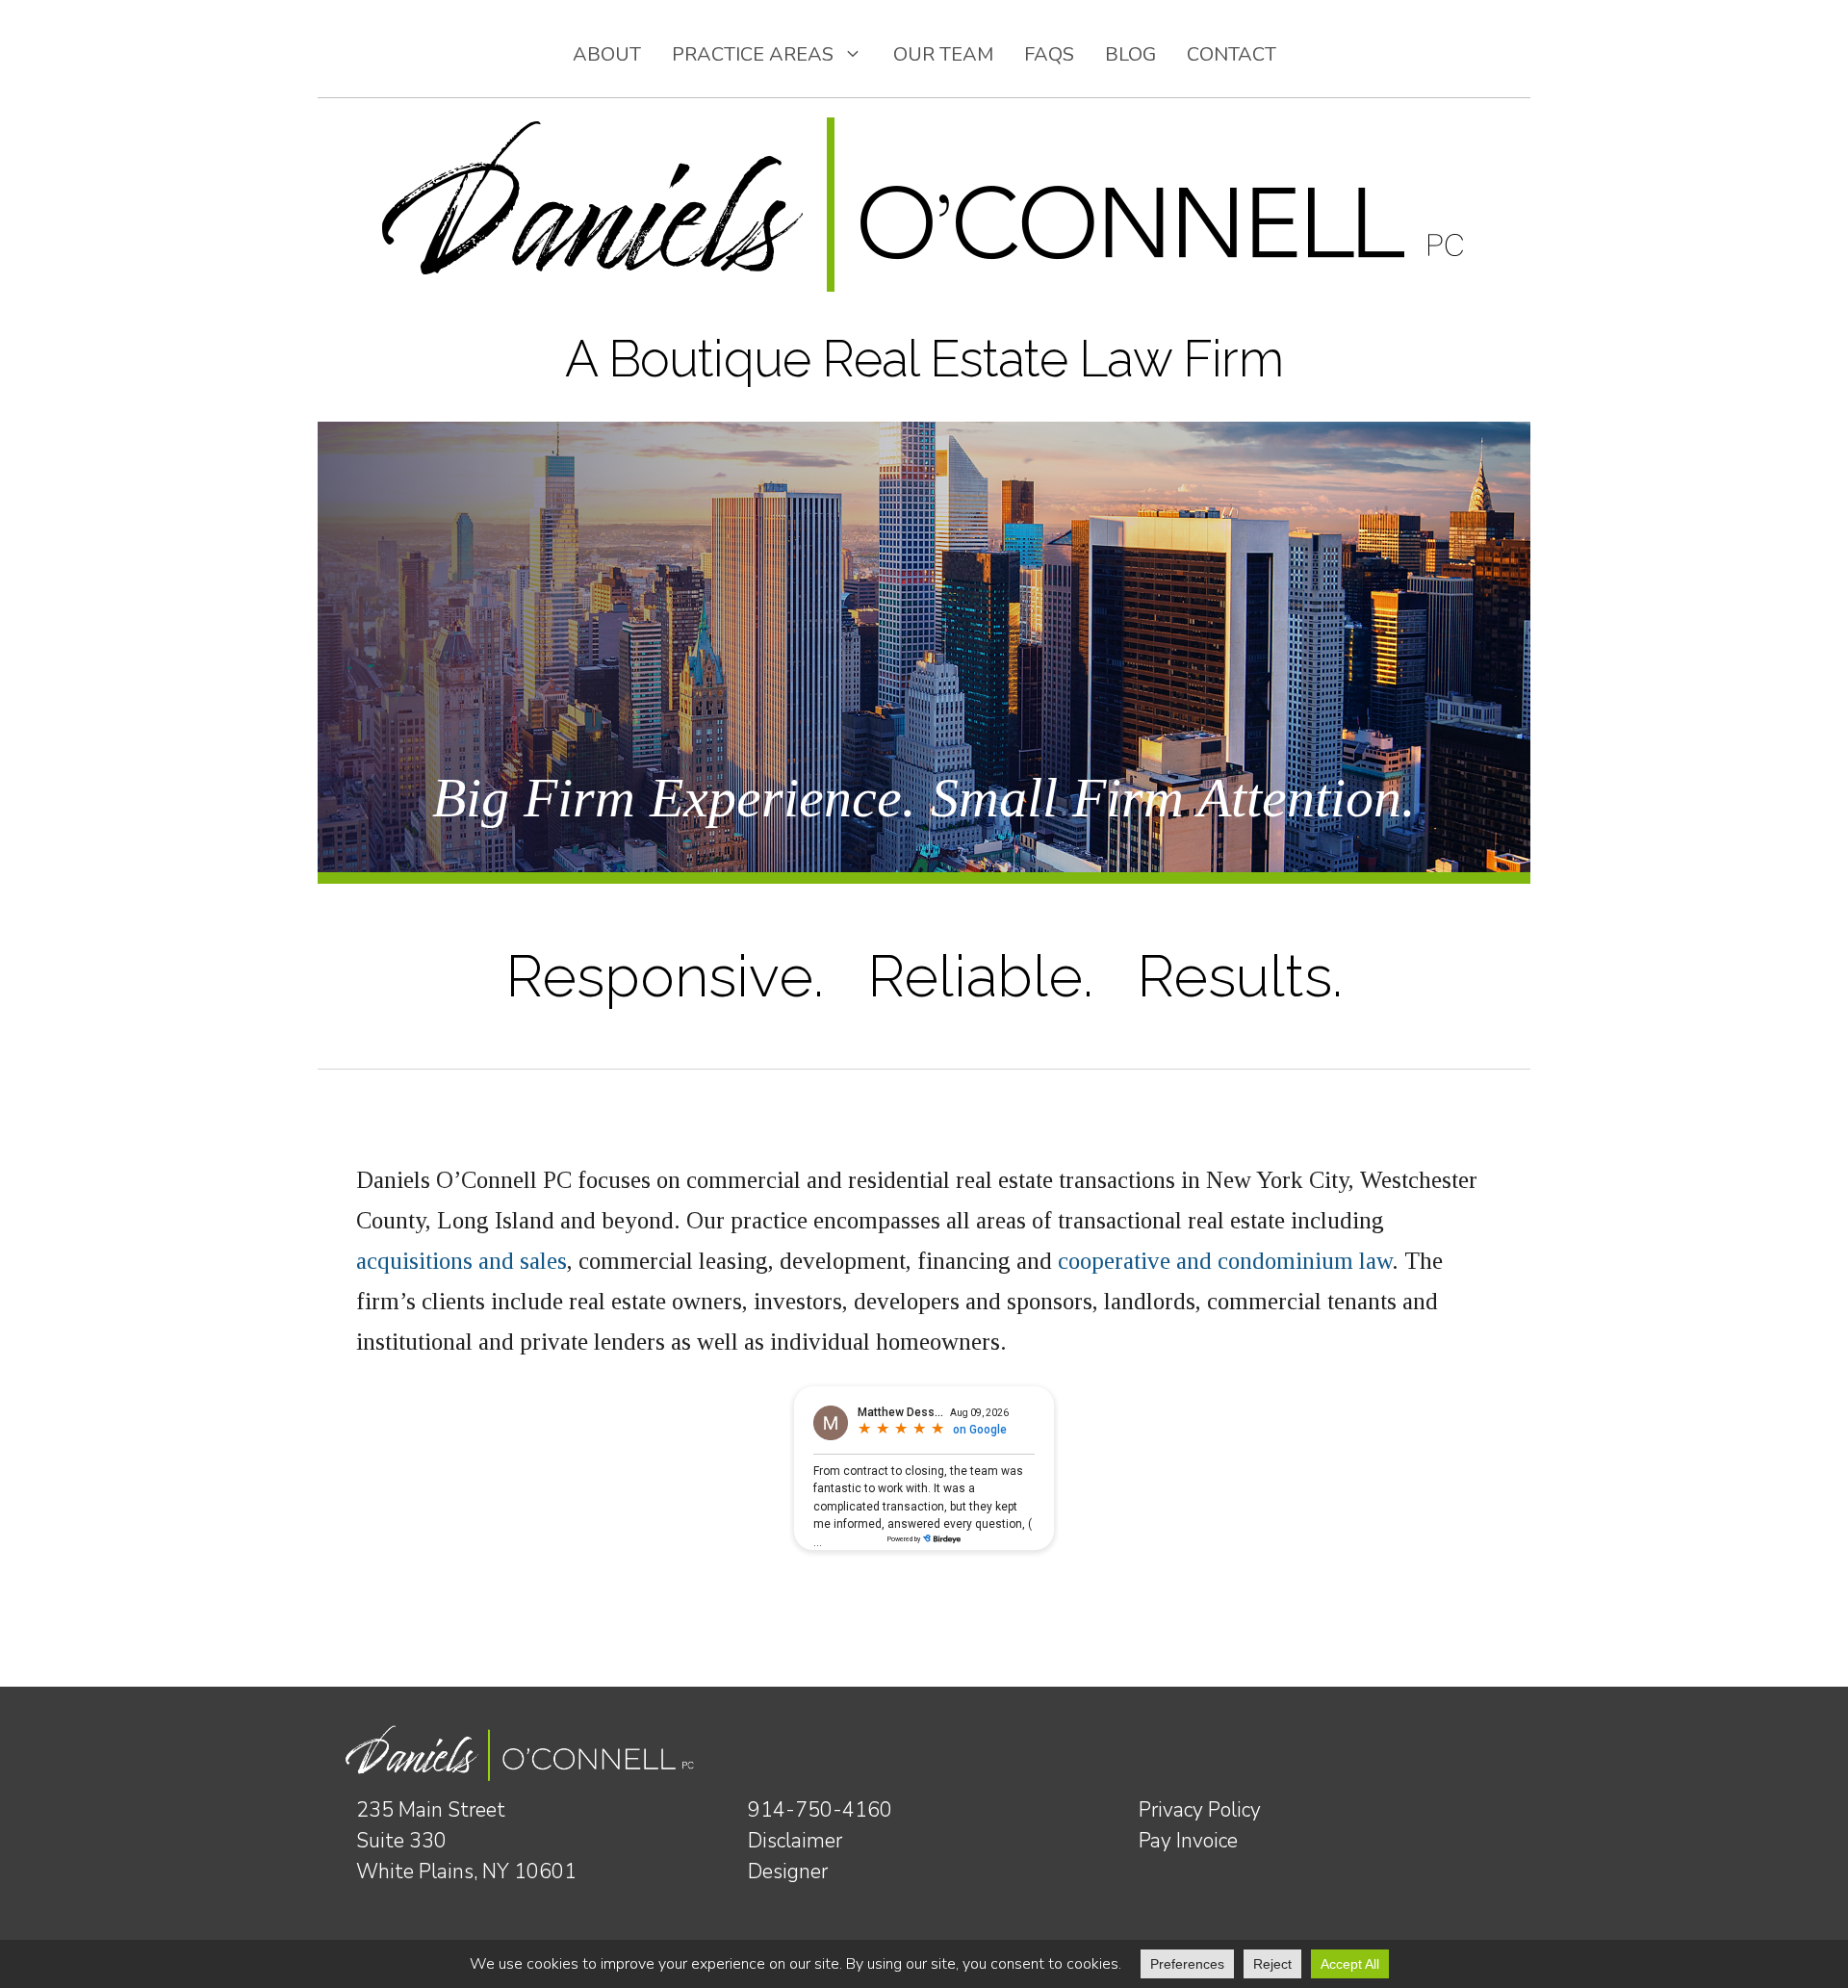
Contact (1232, 54)
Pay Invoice (1188, 1841)
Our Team (943, 54)
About (607, 54)
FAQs (1049, 54)
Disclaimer (795, 1841)
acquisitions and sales (462, 1261)
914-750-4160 (820, 1810)
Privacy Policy (1200, 1810)
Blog (1130, 54)
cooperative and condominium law (1225, 1261)
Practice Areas (753, 54)
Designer (788, 1872)
